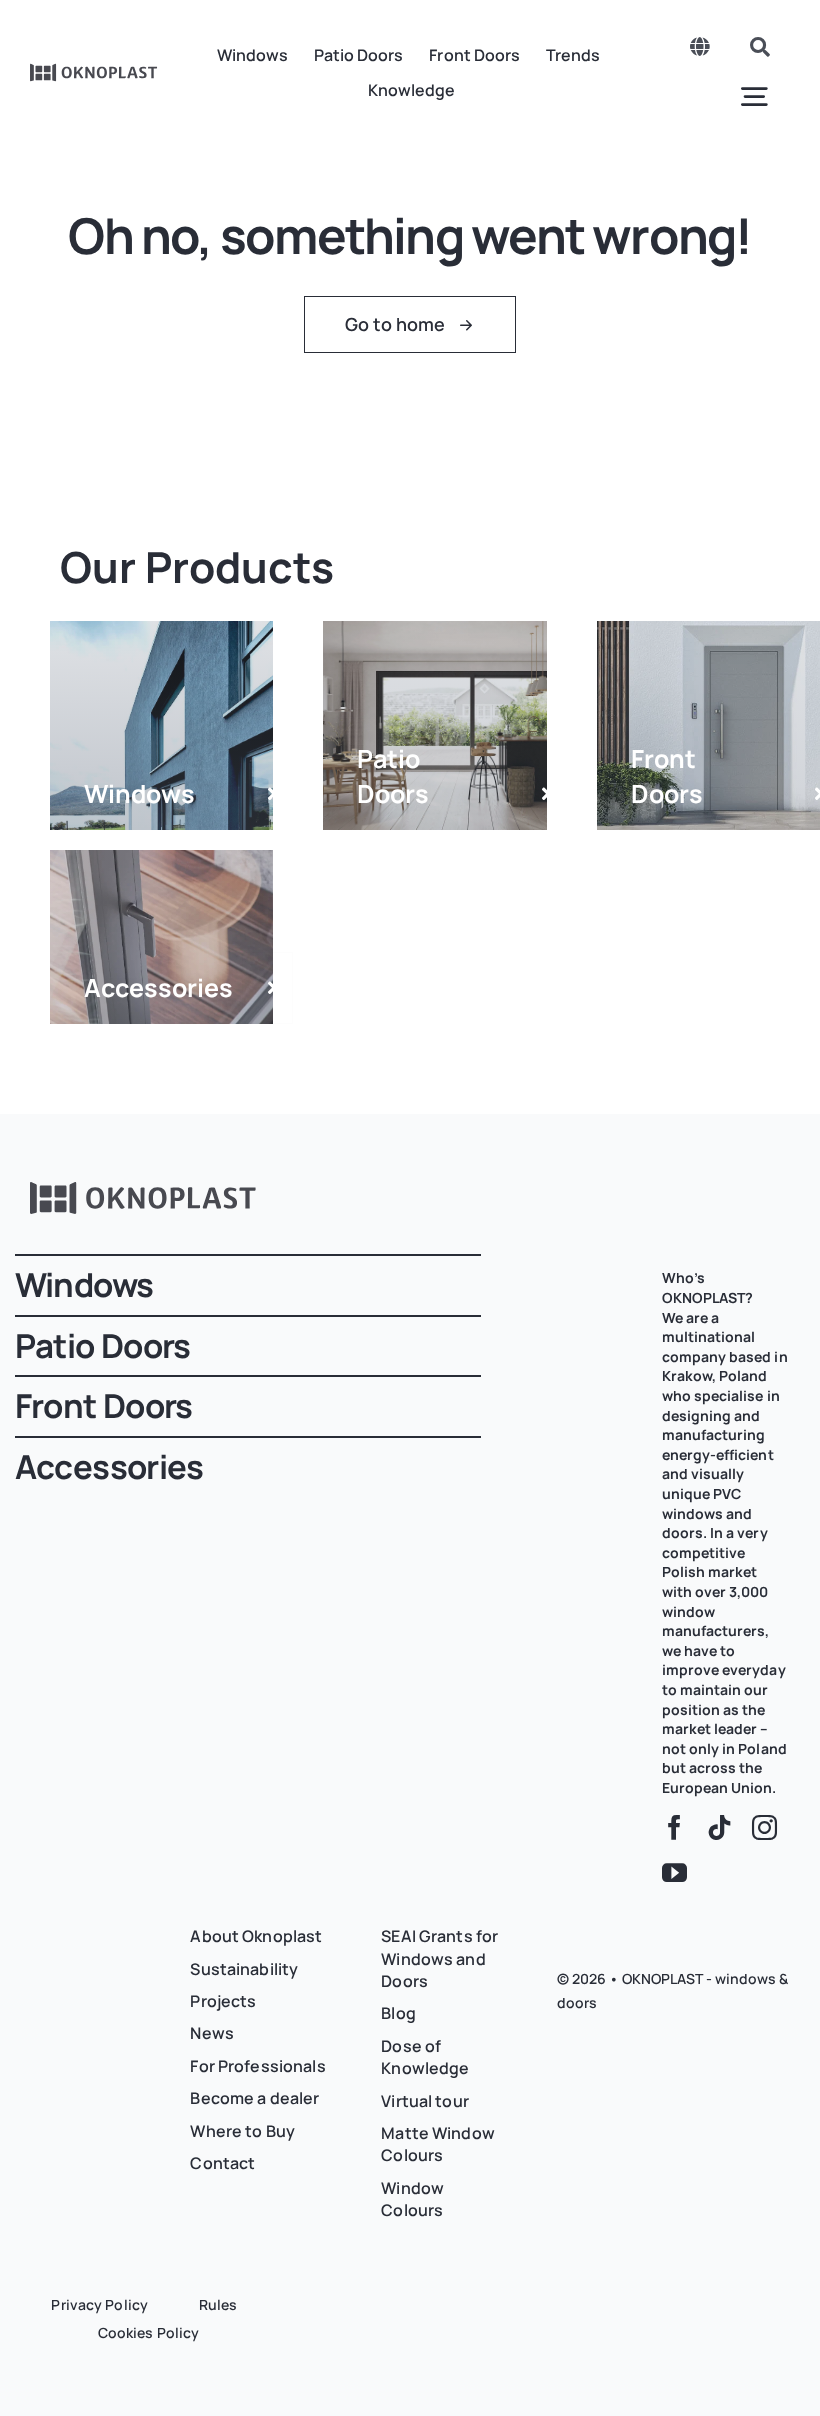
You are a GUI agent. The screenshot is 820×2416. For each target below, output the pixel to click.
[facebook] (674, 1827)
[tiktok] (719, 1827)
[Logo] (94, 70)
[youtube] (674, 1872)
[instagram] (764, 1827)
